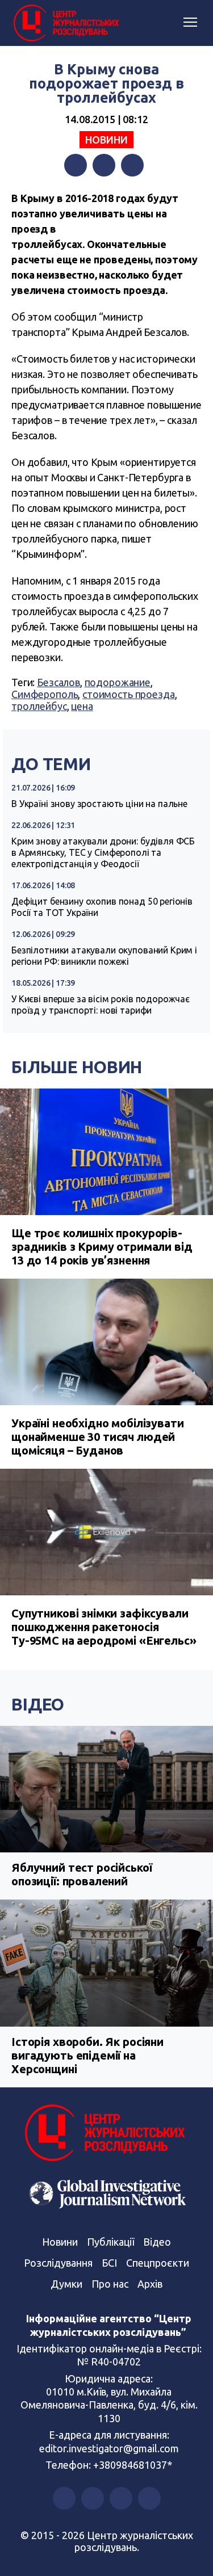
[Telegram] (132, 165)
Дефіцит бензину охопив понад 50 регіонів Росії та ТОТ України (102, 907)
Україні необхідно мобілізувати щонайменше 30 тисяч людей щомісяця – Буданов (98, 1437)
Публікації (110, 2242)
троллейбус (39, 706)
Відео (38, 1704)
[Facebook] (76, 165)
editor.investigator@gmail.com (109, 2448)
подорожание (118, 682)
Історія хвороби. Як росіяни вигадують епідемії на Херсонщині (87, 2055)
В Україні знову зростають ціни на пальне (99, 804)
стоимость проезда (128, 694)
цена (82, 706)
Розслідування (58, 2263)
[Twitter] (104, 165)
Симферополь (45, 694)
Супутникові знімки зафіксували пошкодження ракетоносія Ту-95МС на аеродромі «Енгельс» (104, 1627)
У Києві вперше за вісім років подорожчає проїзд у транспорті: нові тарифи (101, 1005)
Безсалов (59, 682)
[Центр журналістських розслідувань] (65, 23)
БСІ (109, 2263)
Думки (66, 2284)
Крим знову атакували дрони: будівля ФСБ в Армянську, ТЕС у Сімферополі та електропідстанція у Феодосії (103, 852)
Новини (106, 140)
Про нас (110, 2284)
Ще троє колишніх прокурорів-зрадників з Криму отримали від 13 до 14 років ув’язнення (102, 1247)
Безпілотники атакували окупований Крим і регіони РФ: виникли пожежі (104, 956)
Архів (150, 2284)
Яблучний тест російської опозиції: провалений (82, 1874)
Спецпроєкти (158, 2263)
